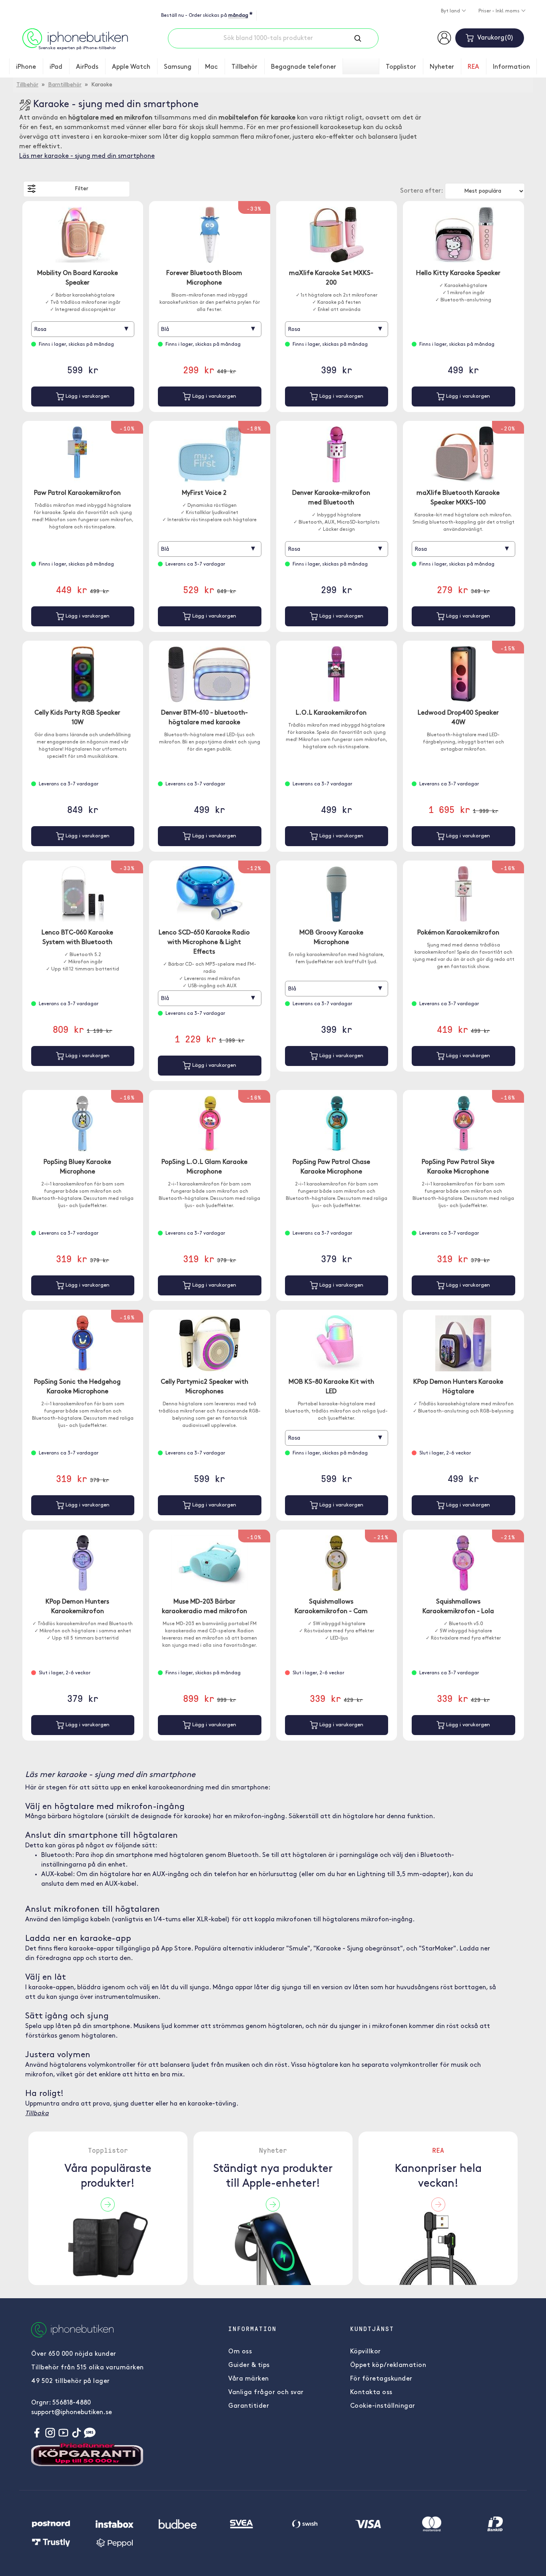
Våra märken (249, 2379)
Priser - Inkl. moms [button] (500, 11)
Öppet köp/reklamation (388, 2365)
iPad (56, 67)
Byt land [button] (451, 11)
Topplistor (401, 67)
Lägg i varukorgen (87, 396)
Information (511, 67)
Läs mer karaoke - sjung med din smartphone (87, 156)
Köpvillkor (366, 2352)
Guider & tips (249, 2365)
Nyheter (442, 67)
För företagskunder (381, 2379)
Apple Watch (131, 67)
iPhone (26, 67)
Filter (82, 189)
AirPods (87, 67)
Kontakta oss (371, 2393)
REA (473, 67)
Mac (211, 67)
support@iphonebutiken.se (72, 2413)
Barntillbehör (65, 85)
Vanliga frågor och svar (266, 2393)
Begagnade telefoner (304, 67)
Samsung (178, 67)
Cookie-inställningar (383, 2406)
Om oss (240, 2352)
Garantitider (249, 2406)
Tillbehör (244, 67)
